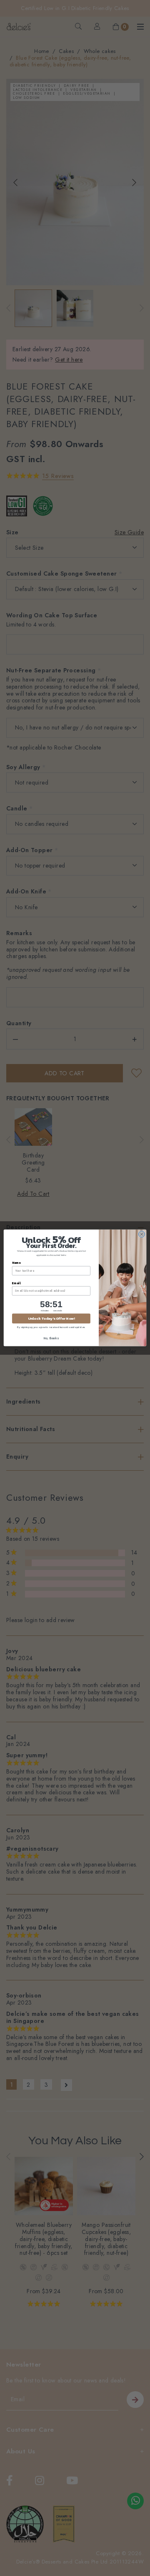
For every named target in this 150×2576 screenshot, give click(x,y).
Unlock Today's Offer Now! (51, 1319)
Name (16, 1263)
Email (16, 1283)
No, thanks (51, 1338)
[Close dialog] (141, 1234)
